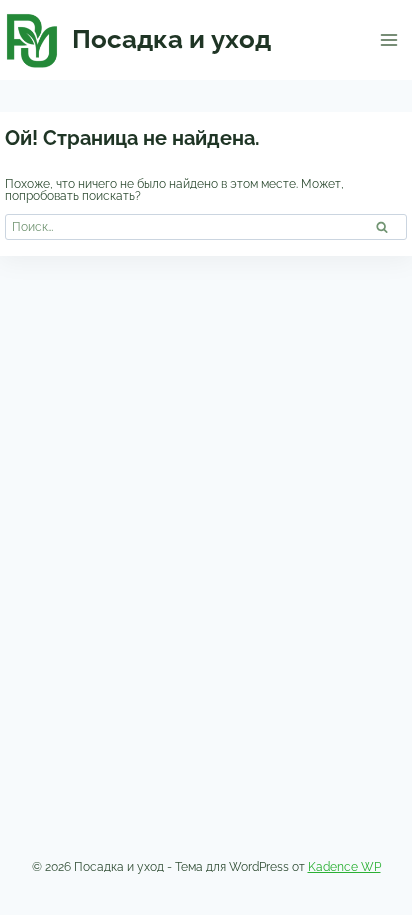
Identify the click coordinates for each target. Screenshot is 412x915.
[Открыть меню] (388, 39)
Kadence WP (344, 867)
